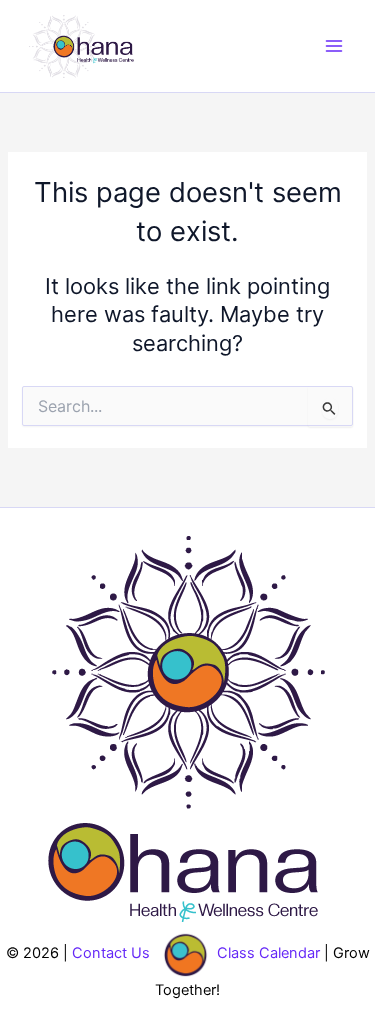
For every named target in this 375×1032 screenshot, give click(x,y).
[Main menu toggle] (334, 46)
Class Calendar (268, 953)
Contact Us (111, 953)
